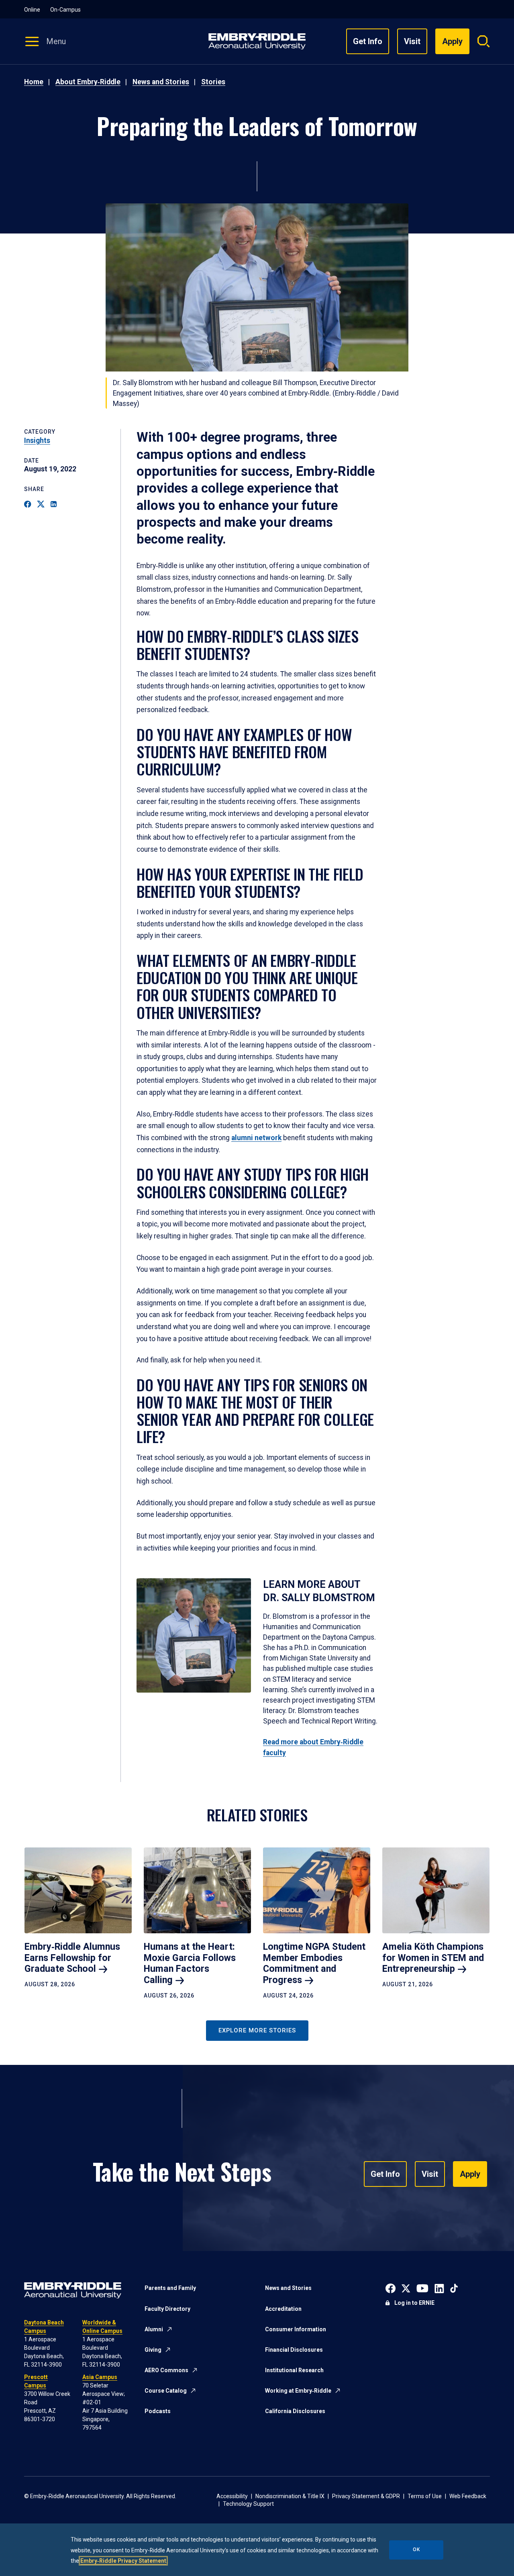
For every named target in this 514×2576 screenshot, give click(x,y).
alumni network (256, 1138)
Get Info (368, 41)
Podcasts (158, 2411)
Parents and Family (170, 2288)
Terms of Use (425, 2496)
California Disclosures (295, 2411)
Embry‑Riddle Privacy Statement (123, 2561)
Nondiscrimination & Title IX (290, 2496)
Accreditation (283, 2309)
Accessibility (232, 2496)
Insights (37, 440)
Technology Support (248, 2504)
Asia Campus (100, 2377)
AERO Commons (166, 2370)
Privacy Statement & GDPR (366, 2496)
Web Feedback (468, 2496)
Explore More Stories (257, 2030)
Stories (213, 82)
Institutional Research (294, 2370)
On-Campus (65, 10)
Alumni (154, 2329)
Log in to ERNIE (414, 2303)
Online (32, 10)
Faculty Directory (167, 2309)
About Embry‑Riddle (88, 82)
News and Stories (161, 82)
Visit (412, 41)
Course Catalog (166, 2391)
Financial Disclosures (294, 2350)
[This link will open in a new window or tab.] (391, 2288)
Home (34, 82)
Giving (153, 2350)
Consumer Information (296, 2329)
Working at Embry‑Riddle (298, 2391)
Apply (470, 2174)
